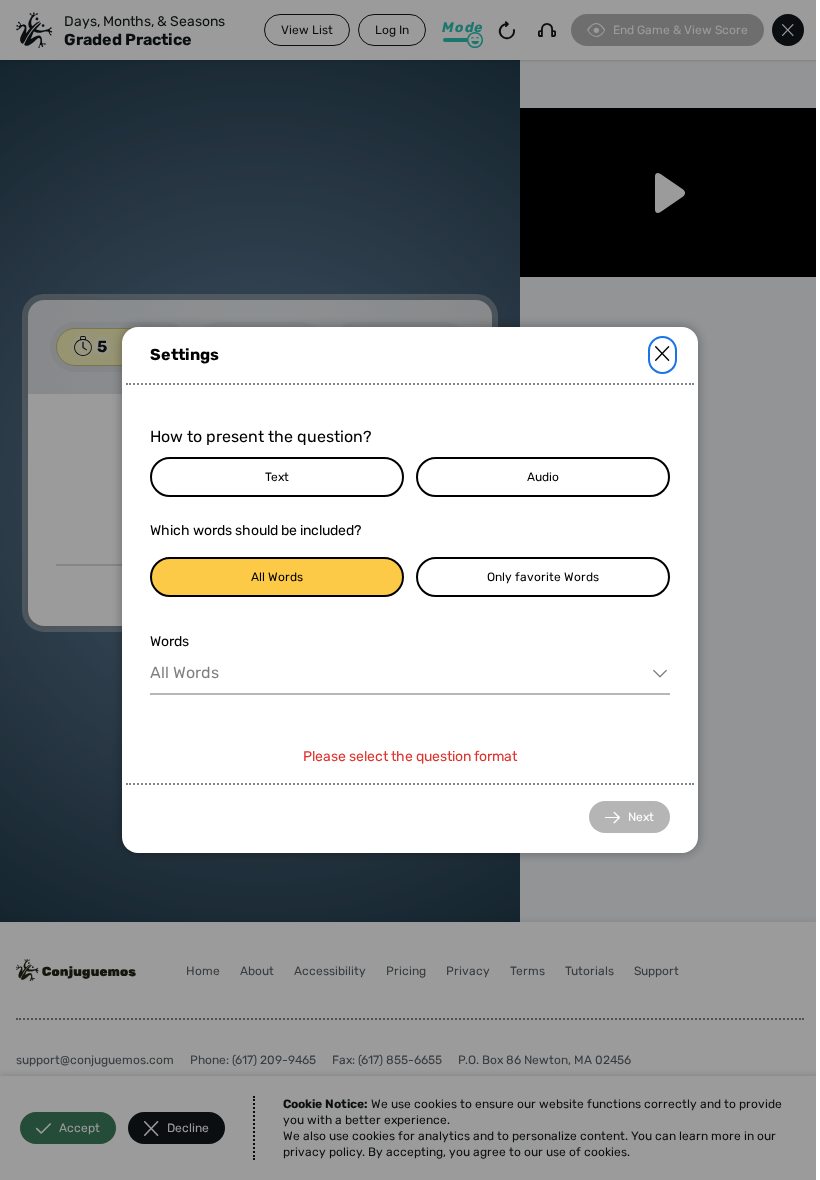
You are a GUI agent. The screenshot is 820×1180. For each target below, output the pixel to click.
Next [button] (641, 817)
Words (169, 641)
